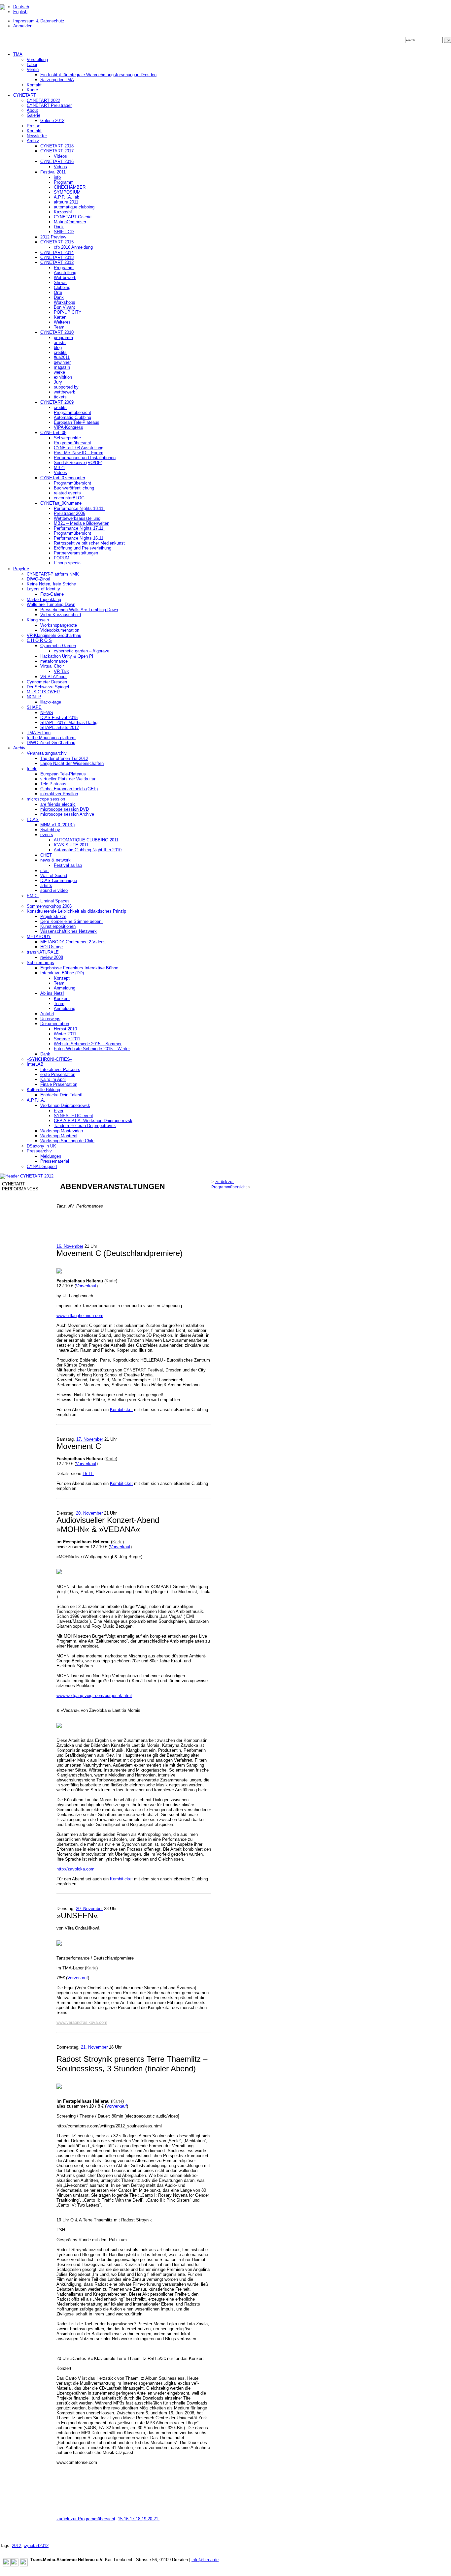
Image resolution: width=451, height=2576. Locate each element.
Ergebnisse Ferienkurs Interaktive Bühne (79, 968)
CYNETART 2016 (57, 161)
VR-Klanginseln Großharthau (54, 635)
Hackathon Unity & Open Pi (67, 656)
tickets (60, 397)
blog (58, 347)
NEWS (47, 713)
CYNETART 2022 (43, 100)
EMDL (33, 896)
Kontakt (34, 85)
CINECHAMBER (70, 187)
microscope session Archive (67, 814)
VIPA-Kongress (69, 427)
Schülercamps (40, 963)
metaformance (54, 661)
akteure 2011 (66, 202)
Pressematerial (55, 1161)
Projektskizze (53, 916)
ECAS (33, 819)
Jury (58, 382)
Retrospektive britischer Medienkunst (89, 543)
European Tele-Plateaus (77, 422)
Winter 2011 (65, 1034)
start (45, 871)
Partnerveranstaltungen (76, 553)
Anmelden (23, 26)
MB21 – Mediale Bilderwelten (82, 523)
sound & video (54, 890)
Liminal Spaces (55, 901)
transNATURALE (43, 952)
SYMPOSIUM (67, 192)
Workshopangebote (59, 625)
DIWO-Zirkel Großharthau (51, 743)
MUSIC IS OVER (43, 692)
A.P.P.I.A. (36, 1100)
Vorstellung (37, 60)
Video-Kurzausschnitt (61, 615)
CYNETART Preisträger (49, 105)
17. (133, 2519)
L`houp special (68, 563)
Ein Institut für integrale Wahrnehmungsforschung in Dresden (98, 75)
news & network (55, 860)
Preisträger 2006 (69, 513)
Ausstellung (65, 273)
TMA (18, 54)
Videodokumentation (60, 630)
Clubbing (62, 287)
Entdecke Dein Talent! (61, 1095)
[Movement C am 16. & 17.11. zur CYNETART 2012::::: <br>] (59, 1272)
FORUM (62, 558)
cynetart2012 (36, 2545)
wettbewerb (65, 392)
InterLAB (35, 1064)
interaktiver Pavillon (59, 794)
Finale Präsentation (59, 1084)
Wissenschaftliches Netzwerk (69, 931)
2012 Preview (53, 237)
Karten (60, 317)
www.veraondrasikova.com (82, 2022)
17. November (90, 1439)
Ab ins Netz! (52, 993)
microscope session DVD (65, 809)
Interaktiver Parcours (60, 1069)
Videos (60, 156)
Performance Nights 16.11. (79, 538)
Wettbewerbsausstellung (77, 518)
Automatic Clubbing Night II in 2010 (88, 850)
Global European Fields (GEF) (69, 789)
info (57, 177)
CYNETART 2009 (57, 402)
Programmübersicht (72, 412)
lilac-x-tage (51, 702)
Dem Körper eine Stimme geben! (71, 921)
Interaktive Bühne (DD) (62, 973)
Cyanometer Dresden (47, 682)
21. (156, 2519)
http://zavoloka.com (75, 1869)
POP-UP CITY (68, 312)
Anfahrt (47, 1014)
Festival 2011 (53, 172)
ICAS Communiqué (59, 880)
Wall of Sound (54, 876)
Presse (34, 126)
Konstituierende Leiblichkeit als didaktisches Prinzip (76, 911)
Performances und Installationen (85, 458)
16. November (70, 1246)
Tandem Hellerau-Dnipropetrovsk (85, 1126)
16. (127, 2519)
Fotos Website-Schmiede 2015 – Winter (92, 1049)
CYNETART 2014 (57, 252)
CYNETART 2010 (57, 332)
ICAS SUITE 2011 (71, 845)
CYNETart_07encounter (63, 478)
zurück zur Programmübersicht (86, 2519)
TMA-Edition (39, 733)
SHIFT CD (64, 232)
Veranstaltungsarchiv (47, 753)
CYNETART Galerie (73, 217)
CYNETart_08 (53, 433)
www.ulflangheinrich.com (80, 1316)
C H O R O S (39, 640)
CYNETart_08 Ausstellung (79, 448)
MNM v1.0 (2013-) (57, 825)
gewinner (62, 362)
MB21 (59, 468)
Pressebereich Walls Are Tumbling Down (79, 610)
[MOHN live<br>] (59, 1573)
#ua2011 (62, 357)
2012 (17, 2545)
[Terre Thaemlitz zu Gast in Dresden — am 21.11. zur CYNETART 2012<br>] (59, 2087)
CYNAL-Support (42, 1166)
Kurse (32, 90)
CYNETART (25, 95)
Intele (32, 769)
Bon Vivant (64, 307)
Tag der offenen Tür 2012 (64, 758)
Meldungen (51, 1156)
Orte (58, 292)
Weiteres (62, 322)
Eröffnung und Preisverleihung (83, 548)
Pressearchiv (39, 1151)
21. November (94, 2047)
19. (145, 2519)
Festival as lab (68, 865)
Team (59, 327)
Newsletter (37, 136)
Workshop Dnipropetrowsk (65, 1105)
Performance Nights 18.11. (79, 508)
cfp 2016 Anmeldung (73, 247)
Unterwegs (50, 1019)
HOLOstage (52, 947)
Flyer (59, 1111)
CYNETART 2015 (57, 242)
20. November (89, 1513)
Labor (32, 64)
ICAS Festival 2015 (59, 718)
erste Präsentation (58, 1074)
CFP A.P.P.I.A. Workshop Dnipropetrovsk (93, 1121)
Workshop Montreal (59, 1136)
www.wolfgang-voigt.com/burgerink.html (94, 1696)
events (47, 835)
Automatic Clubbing (72, 417)
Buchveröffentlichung (74, 488)
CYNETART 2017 (57, 151)
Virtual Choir (52, 666)
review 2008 (52, 957)
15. (121, 2519)
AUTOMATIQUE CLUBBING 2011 (86, 840)
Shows (60, 283)
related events (67, 493)
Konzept (62, 978)
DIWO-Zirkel (38, 579)
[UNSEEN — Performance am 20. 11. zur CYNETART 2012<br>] (59, 1944)
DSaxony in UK (41, 1146)
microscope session (46, 799)
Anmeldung (65, 988)
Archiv (33, 141)
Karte (111, 1281)
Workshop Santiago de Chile (67, 1141)
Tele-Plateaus (53, 784)
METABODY (39, 937)
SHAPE (34, 707)
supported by (66, 387)
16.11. (88, 1474)
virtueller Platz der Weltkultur (68, 779)
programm (63, 338)
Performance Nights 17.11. (79, 528)
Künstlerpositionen (58, 926)
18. (139, 2519)
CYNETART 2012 (57, 262)
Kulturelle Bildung (43, 1090)
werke (59, 372)
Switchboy (50, 830)
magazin (62, 367)
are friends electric (58, 804)
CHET (46, 855)
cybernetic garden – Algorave (82, 651)
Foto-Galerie (52, 594)
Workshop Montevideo (62, 1131)
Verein (33, 69)
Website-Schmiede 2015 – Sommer (88, 1044)
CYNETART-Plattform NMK (53, 574)
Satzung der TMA (57, 80)
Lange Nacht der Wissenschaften (72, 763)
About (32, 110)
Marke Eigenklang (44, 599)
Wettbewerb (65, 278)
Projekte (21, 569)
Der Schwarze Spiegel (48, 687)
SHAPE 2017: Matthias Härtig (69, 723)
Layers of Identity (43, 589)
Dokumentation (55, 1024)
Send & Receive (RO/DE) (78, 463)
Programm (64, 182)
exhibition (63, 377)
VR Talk (61, 671)
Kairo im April (53, 1079)
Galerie (34, 115)
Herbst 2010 (65, 1029)
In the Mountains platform (51, 738)
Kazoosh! (63, 212)
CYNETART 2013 (57, 257)
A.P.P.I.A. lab (67, 197)
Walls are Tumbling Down (51, 604)
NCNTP (34, 697)
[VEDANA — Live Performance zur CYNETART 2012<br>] (59, 1727)
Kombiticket (121, 1410)
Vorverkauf (86, 1286)
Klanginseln (38, 620)
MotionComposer (70, 222)
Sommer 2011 (67, 1039)
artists (60, 343)
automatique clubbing (74, 207)
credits (60, 352)
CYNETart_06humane (61, 503)
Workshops (65, 302)
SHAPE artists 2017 (60, 727)
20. (151, 2519)
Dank (59, 227)
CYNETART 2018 (57, 146)
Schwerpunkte (67, 438)
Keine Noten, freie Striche (51, 584)
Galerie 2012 (52, 121)
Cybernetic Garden (58, 646)
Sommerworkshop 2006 (49, 906)
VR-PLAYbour (53, 677)
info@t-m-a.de (205, 2560)
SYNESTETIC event (73, 1116)
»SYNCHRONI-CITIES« (50, 1059)
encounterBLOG (69, 498)
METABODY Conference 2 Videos (73, 942)
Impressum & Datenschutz (39, 21)
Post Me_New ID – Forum (79, 453)
